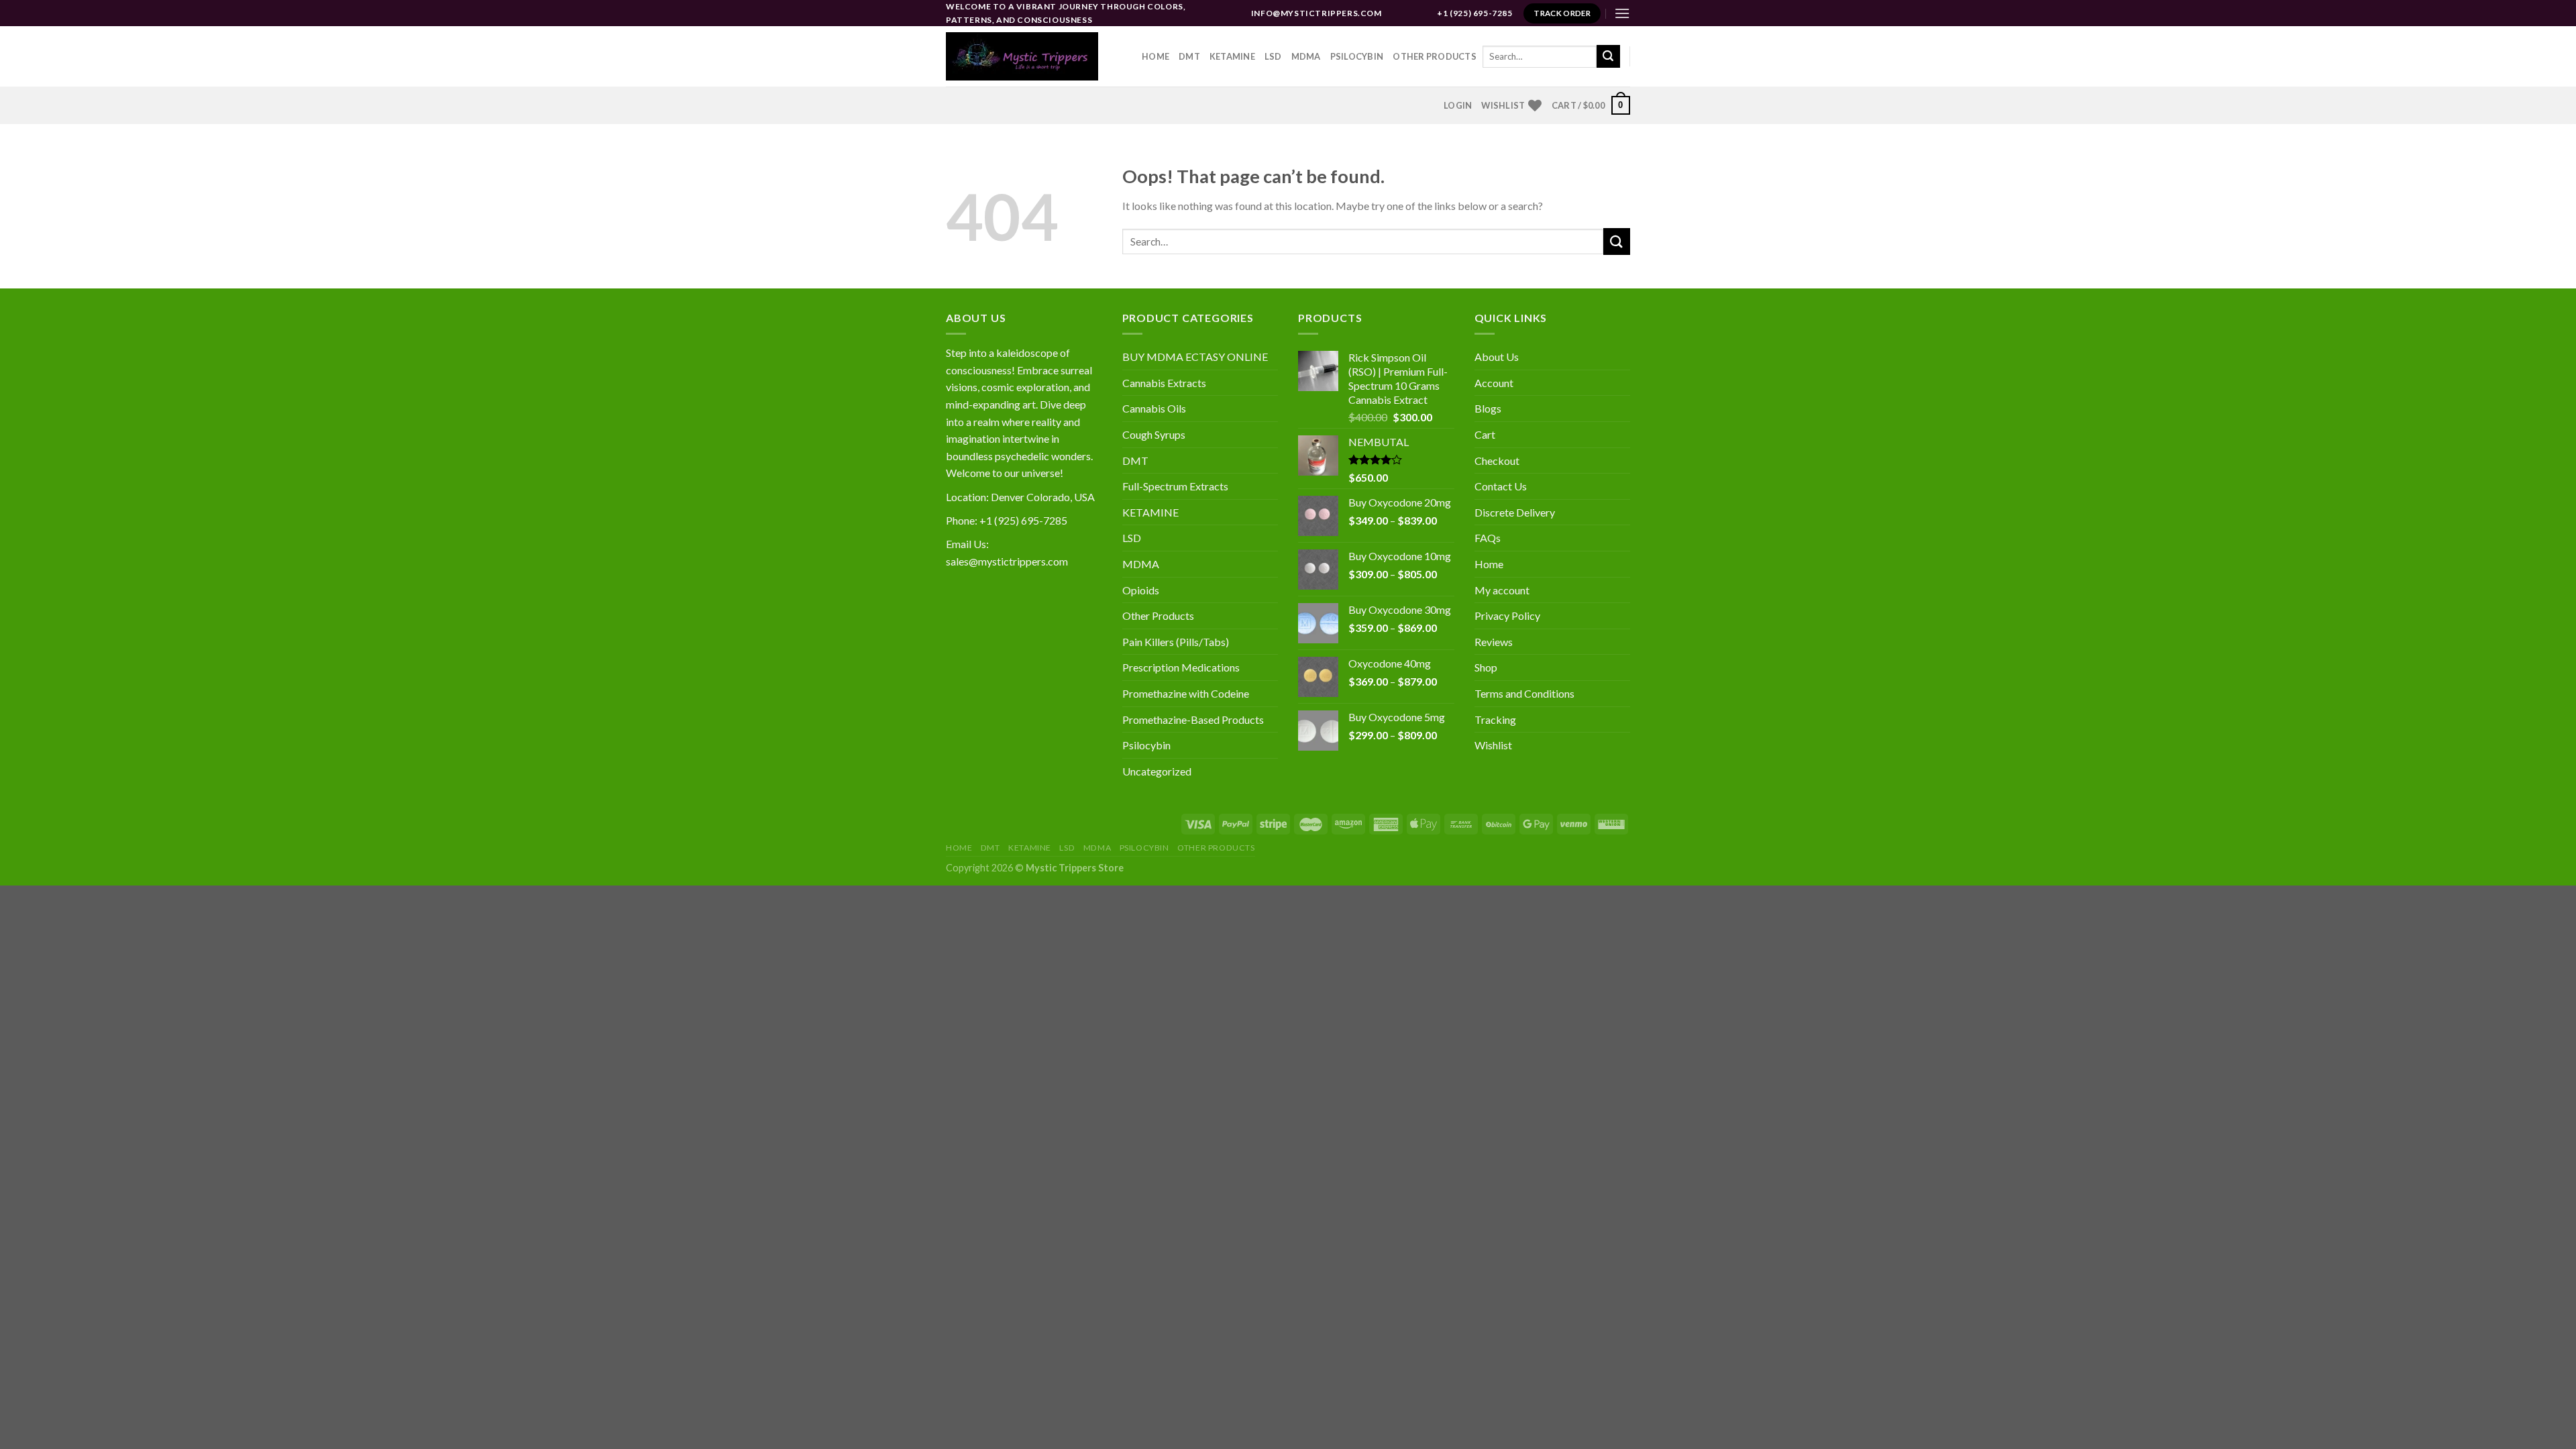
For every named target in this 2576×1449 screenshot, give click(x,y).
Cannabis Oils (1154, 408)
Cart (1485, 434)
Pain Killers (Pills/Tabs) (1176, 642)
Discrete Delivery (1515, 512)
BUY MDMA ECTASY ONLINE (1195, 357)
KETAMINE (1150, 512)
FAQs (1488, 538)
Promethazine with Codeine (1186, 693)
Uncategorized (1157, 771)
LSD (1273, 56)
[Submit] (1608, 56)
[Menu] (1622, 13)
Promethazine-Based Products (1193, 719)
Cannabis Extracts (1164, 383)
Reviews (1494, 642)
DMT (1189, 56)
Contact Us (1501, 486)
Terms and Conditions (1524, 693)
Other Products (1435, 56)
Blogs (1488, 408)
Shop (1486, 667)
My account (1502, 590)
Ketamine (1232, 56)
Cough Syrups (1154, 434)
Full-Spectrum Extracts (1175, 486)
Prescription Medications (1181, 667)
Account (1494, 383)
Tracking (1495, 719)
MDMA (1306, 56)
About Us (1497, 357)
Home (1156, 56)
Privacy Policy (1507, 615)
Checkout (1497, 461)
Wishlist (1493, 745)
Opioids (1141, 590)
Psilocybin (1357, 56)
